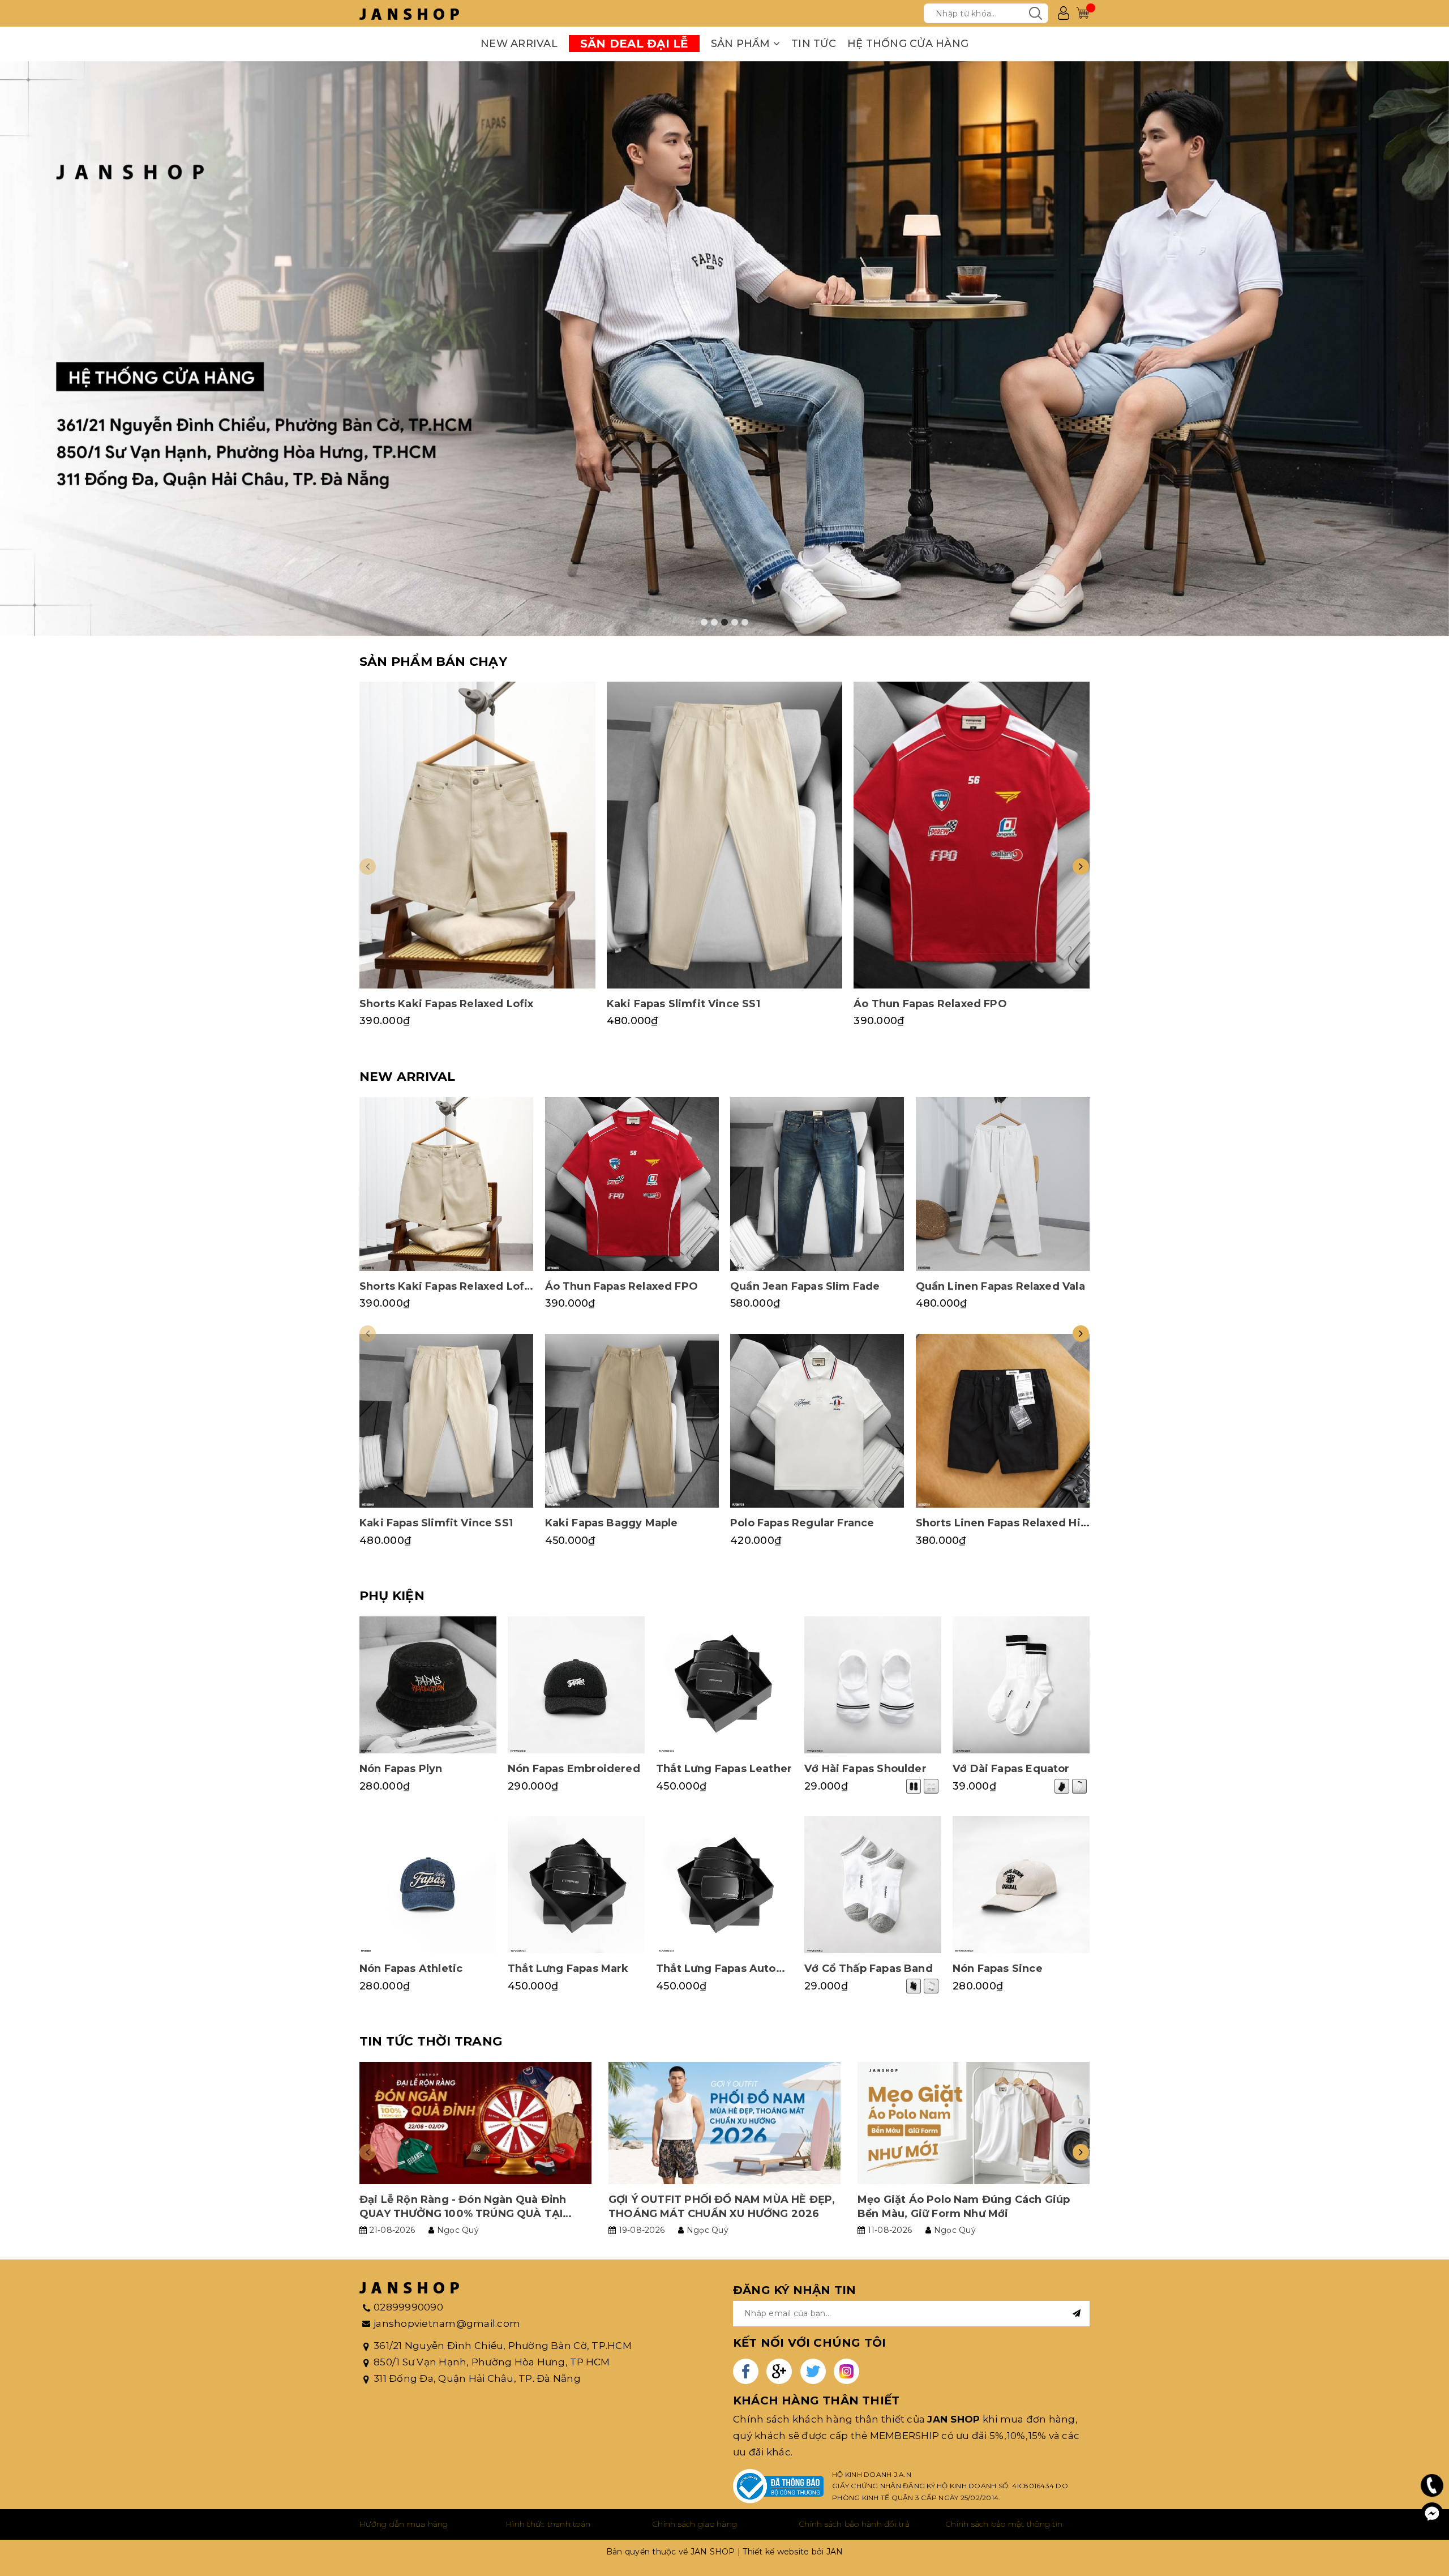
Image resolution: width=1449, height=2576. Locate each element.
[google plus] (779, 2371)
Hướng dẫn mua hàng (404, 2524)
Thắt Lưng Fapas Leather (724, 1769)
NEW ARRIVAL (519, 44)
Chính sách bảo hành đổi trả (854, 2524)
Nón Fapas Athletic (411, 1969)
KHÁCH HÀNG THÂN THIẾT (816, 2400)
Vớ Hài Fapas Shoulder (865, 1769)
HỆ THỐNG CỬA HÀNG (908, 44)
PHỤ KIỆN (392, 1596)
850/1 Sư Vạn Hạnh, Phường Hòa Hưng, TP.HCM (492, 2362)
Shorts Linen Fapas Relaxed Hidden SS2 (1024, 1523)
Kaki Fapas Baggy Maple (612, 1523)
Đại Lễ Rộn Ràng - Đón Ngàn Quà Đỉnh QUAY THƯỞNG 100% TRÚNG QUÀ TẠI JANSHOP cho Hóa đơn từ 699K (463, 2214)
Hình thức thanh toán (548, 2524)
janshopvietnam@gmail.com (447, 2323)
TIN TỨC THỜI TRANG (431, 2041)
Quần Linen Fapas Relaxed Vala (1000, 1286)
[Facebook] (1432, 2514)
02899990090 (408, 2307)
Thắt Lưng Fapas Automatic (732, 1969)
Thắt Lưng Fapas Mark (568, 1969)
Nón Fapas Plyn (401, 1769)
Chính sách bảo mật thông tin (1004, 2524)
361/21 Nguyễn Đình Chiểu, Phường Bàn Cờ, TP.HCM (503, 2346)
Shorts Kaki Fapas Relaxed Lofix (447, 1004)
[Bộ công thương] (778, 2486)
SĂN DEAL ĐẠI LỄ (634, 44)
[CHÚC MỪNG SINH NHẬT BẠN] (724, 349)
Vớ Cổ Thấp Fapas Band (869, 1969)
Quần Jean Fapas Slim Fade (805, 1286)
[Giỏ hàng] (1083, 13)
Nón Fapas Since (998, 1969)
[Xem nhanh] (477, 835)
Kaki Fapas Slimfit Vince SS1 (683, 1004)
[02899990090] (1432, 2485)
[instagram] (846, 2371)
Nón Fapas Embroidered (574, 1769)
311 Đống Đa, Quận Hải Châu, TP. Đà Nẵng (477, 2378)
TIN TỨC (814, 44)
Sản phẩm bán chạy (433, 662)
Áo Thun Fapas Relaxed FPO (930, 1004)
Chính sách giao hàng (695, 2524)
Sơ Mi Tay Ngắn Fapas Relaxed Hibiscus (143, 2532)
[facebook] (746, 2371)
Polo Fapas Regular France (802, 1523)
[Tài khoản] (1064, 13)
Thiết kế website (776, 2552)
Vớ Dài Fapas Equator (1011, 1769)
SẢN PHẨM (742, 44)
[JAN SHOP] (409, 13)
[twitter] (813, 2371)
